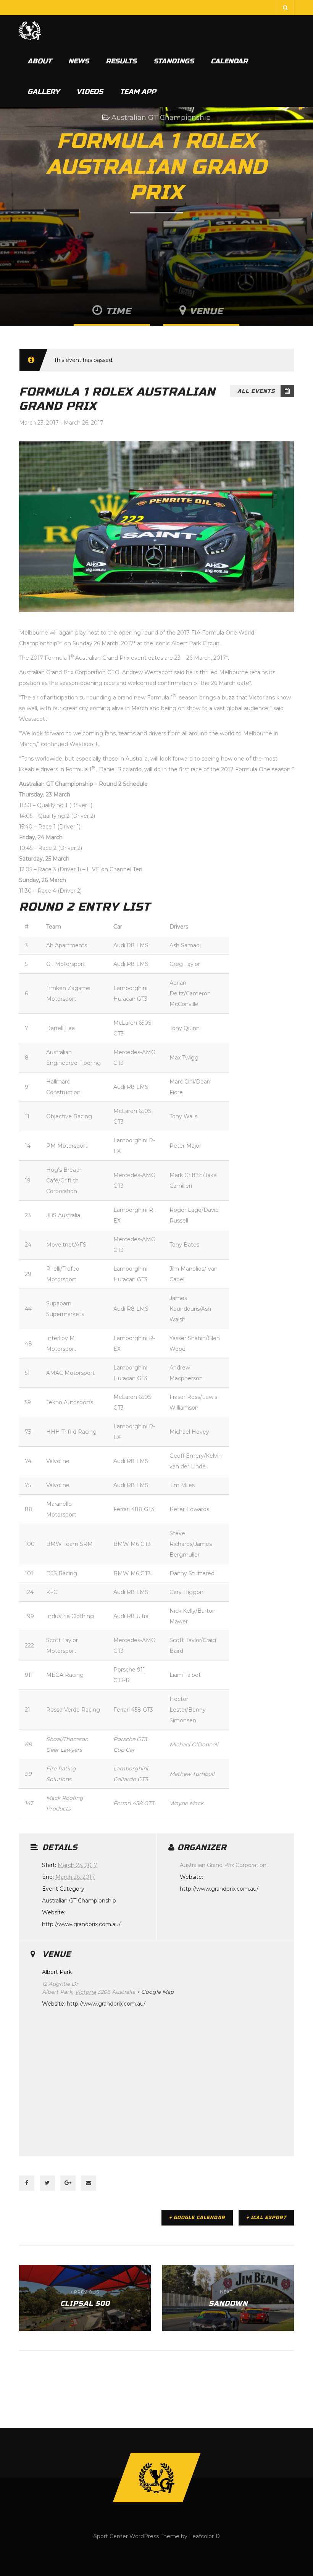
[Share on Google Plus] (68, 2183)
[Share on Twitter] (47, 2183)
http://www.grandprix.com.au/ (81, 1924)
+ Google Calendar (197, 2217)
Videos (90, 92)
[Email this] (89, 2183)
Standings (174, 61)
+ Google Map (155, 1992)
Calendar (229, 61)
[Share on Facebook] (27, 2183)
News (79, 61)
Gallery (44, 92)
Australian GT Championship (161, 118)
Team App (138, 92)
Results (121, 61)
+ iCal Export (266, 2217)
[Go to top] (156, 2477)
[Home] (30, 31)
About (40, 61)
